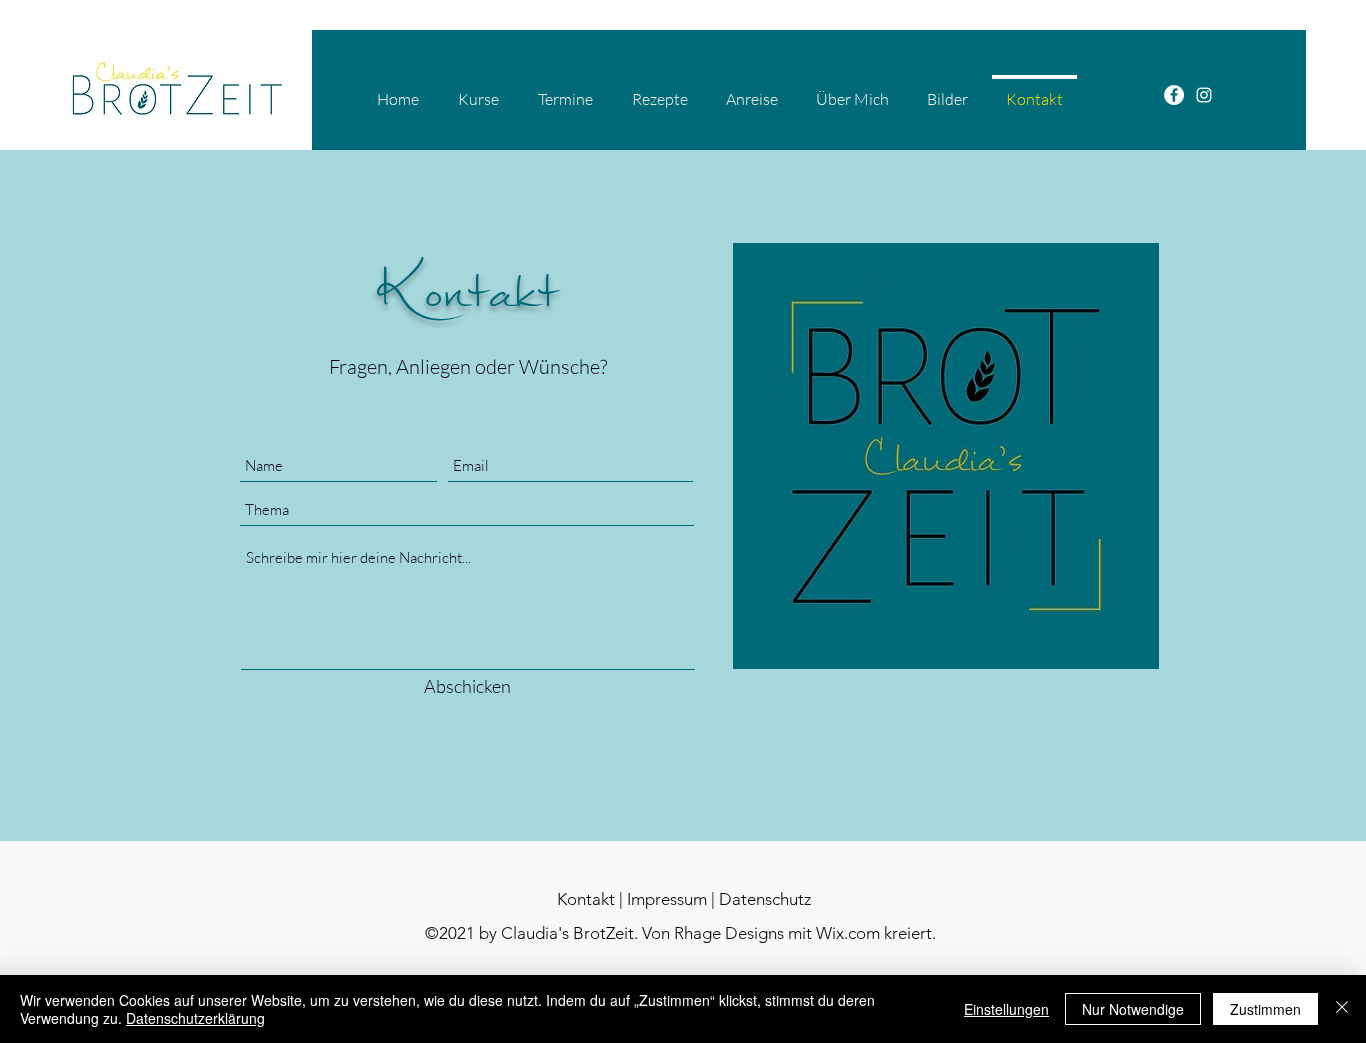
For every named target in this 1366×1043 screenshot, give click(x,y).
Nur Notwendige (1133, 1009)
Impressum (667, 899)
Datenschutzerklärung (195, 1018)
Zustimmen (1265, 1009)
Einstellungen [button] (1006, 1009)
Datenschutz (765, 899)
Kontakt (586, 899)
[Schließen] (1342, 1009)
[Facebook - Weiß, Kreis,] (1174, 95)
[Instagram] (1204, 95)
